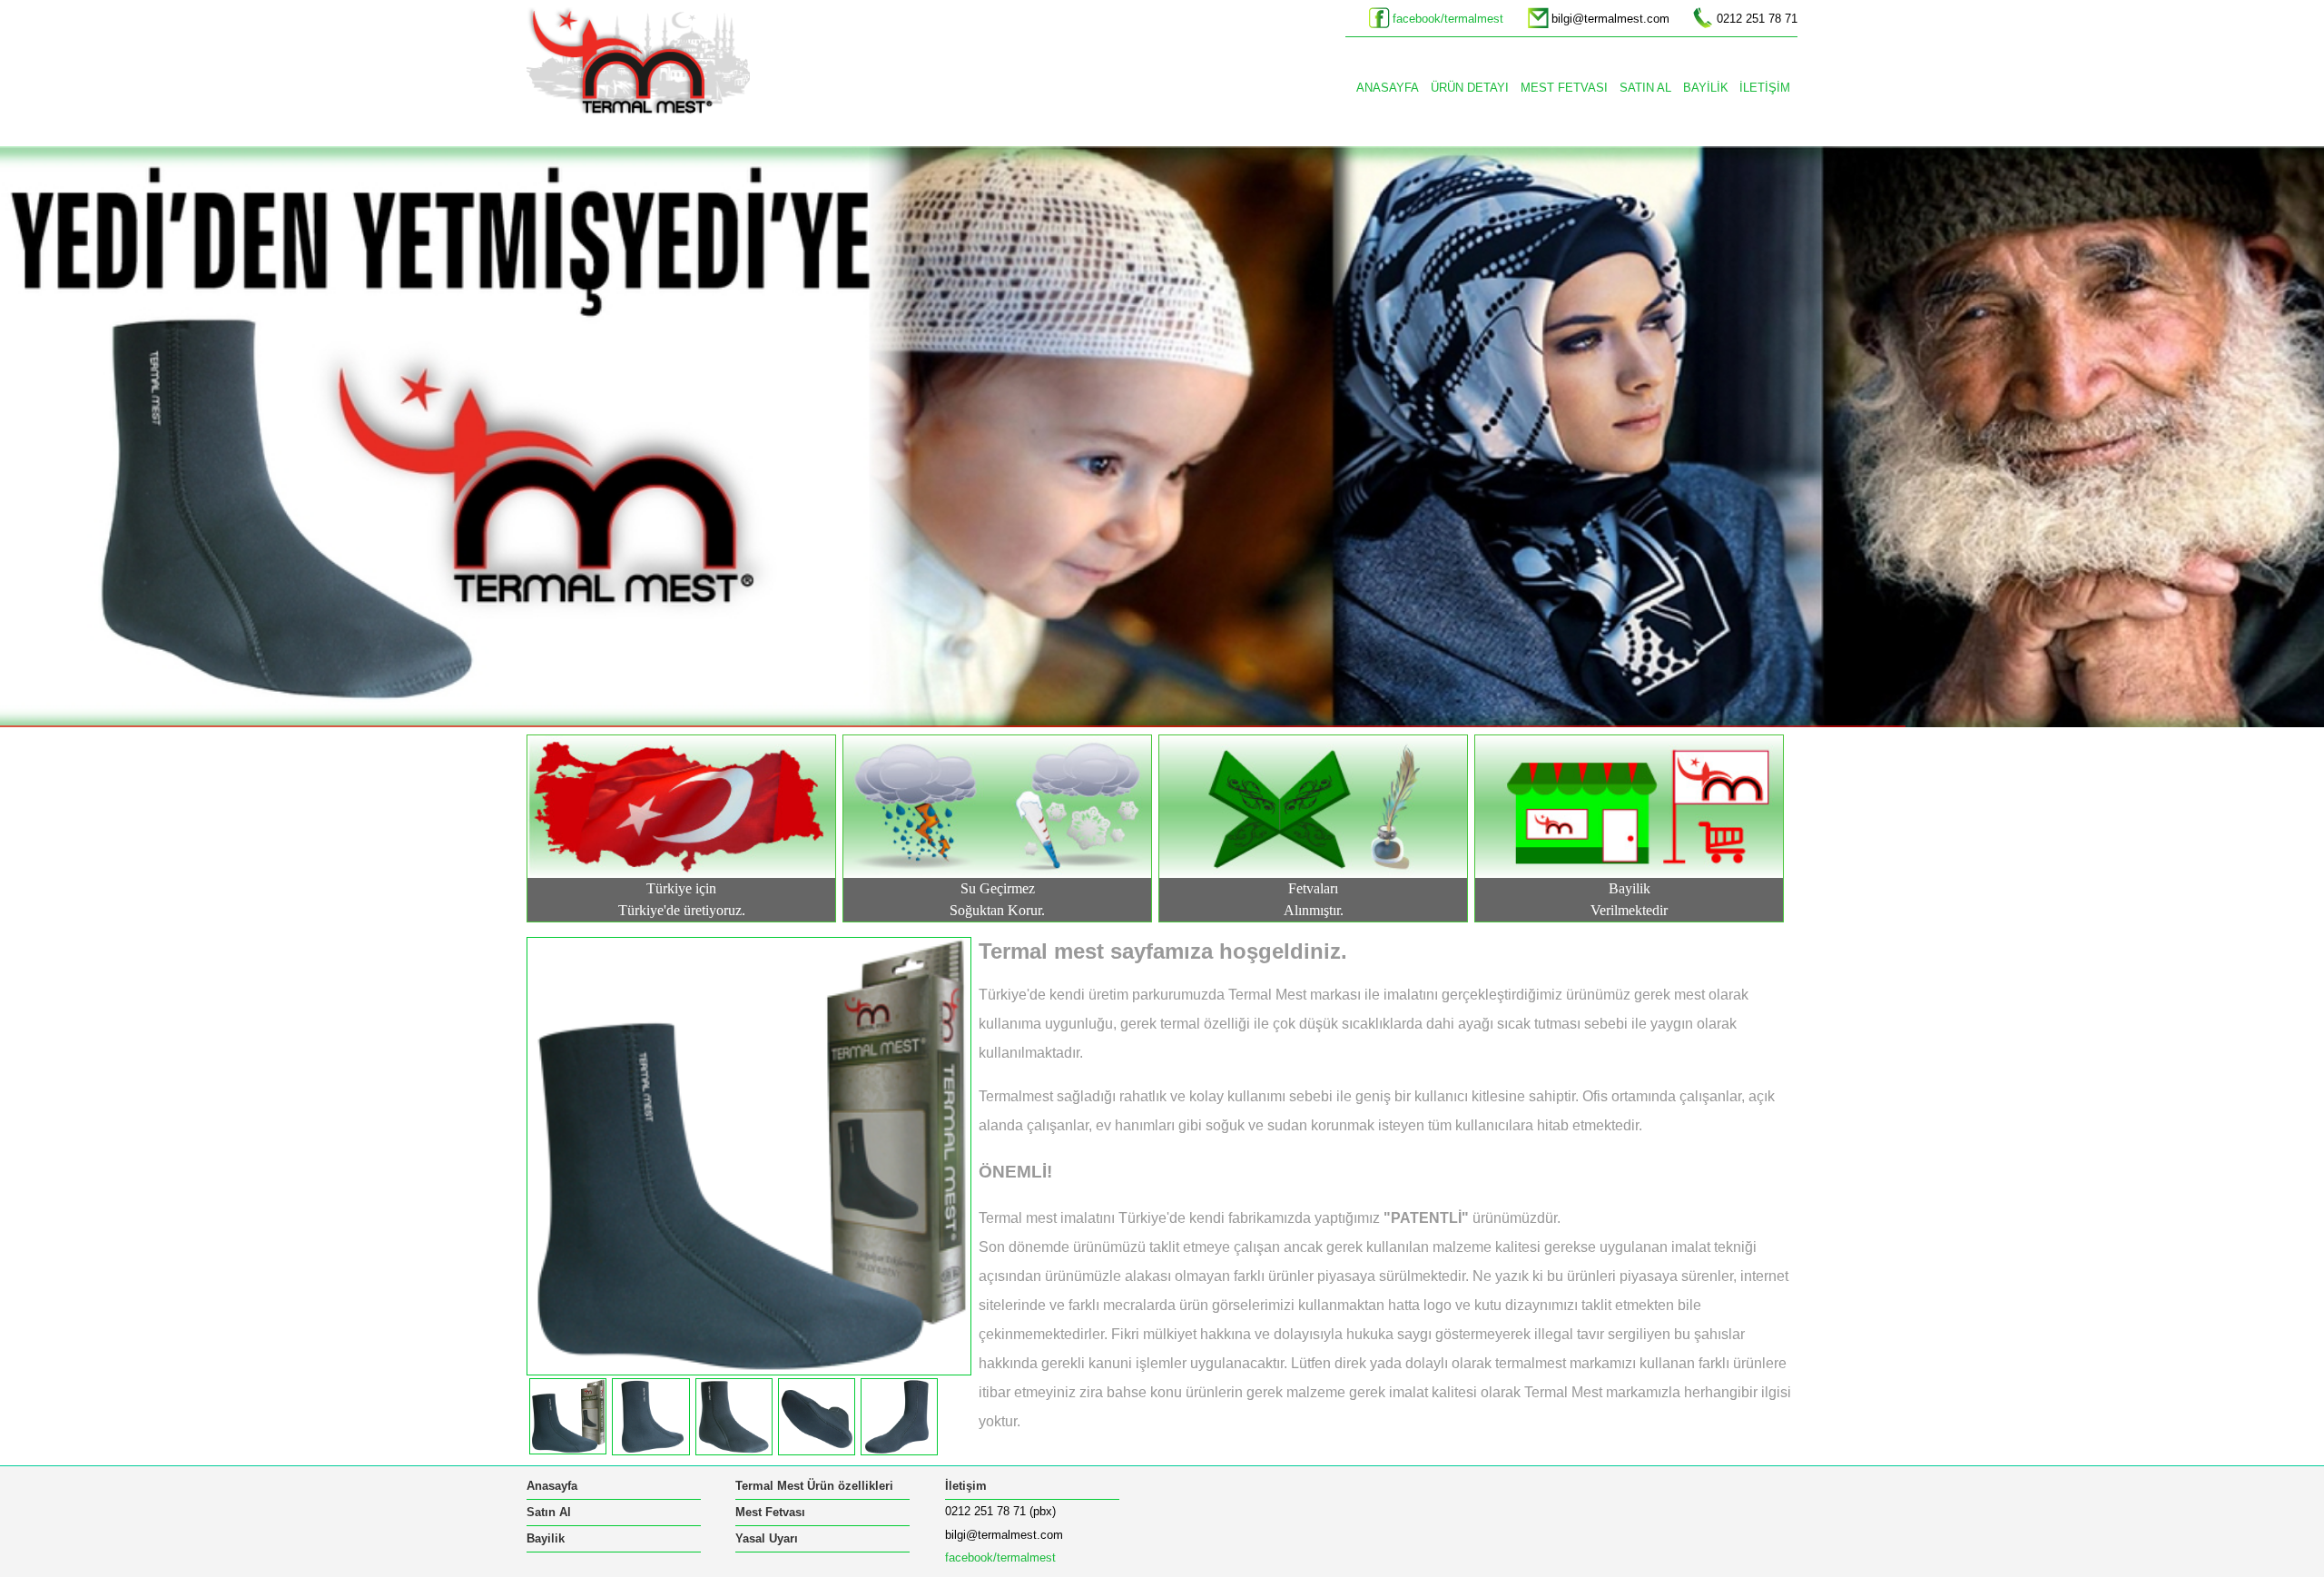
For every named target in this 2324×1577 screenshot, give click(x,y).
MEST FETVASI (1564, 88)
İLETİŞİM (1765, 88)
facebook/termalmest (1448, 19)
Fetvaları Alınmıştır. (1314, 899)
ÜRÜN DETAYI (1470, 88)
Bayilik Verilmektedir (1629, 899)
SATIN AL (1645, 88)
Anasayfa (552, 1486)
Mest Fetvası (770, 1512)
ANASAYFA (1388, 88)
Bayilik (546, 1538)
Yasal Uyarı (767, 1538)
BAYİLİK (1706, 88)
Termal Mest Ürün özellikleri (814, 1486)
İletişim (966, 1486)
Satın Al (549, 1512)
